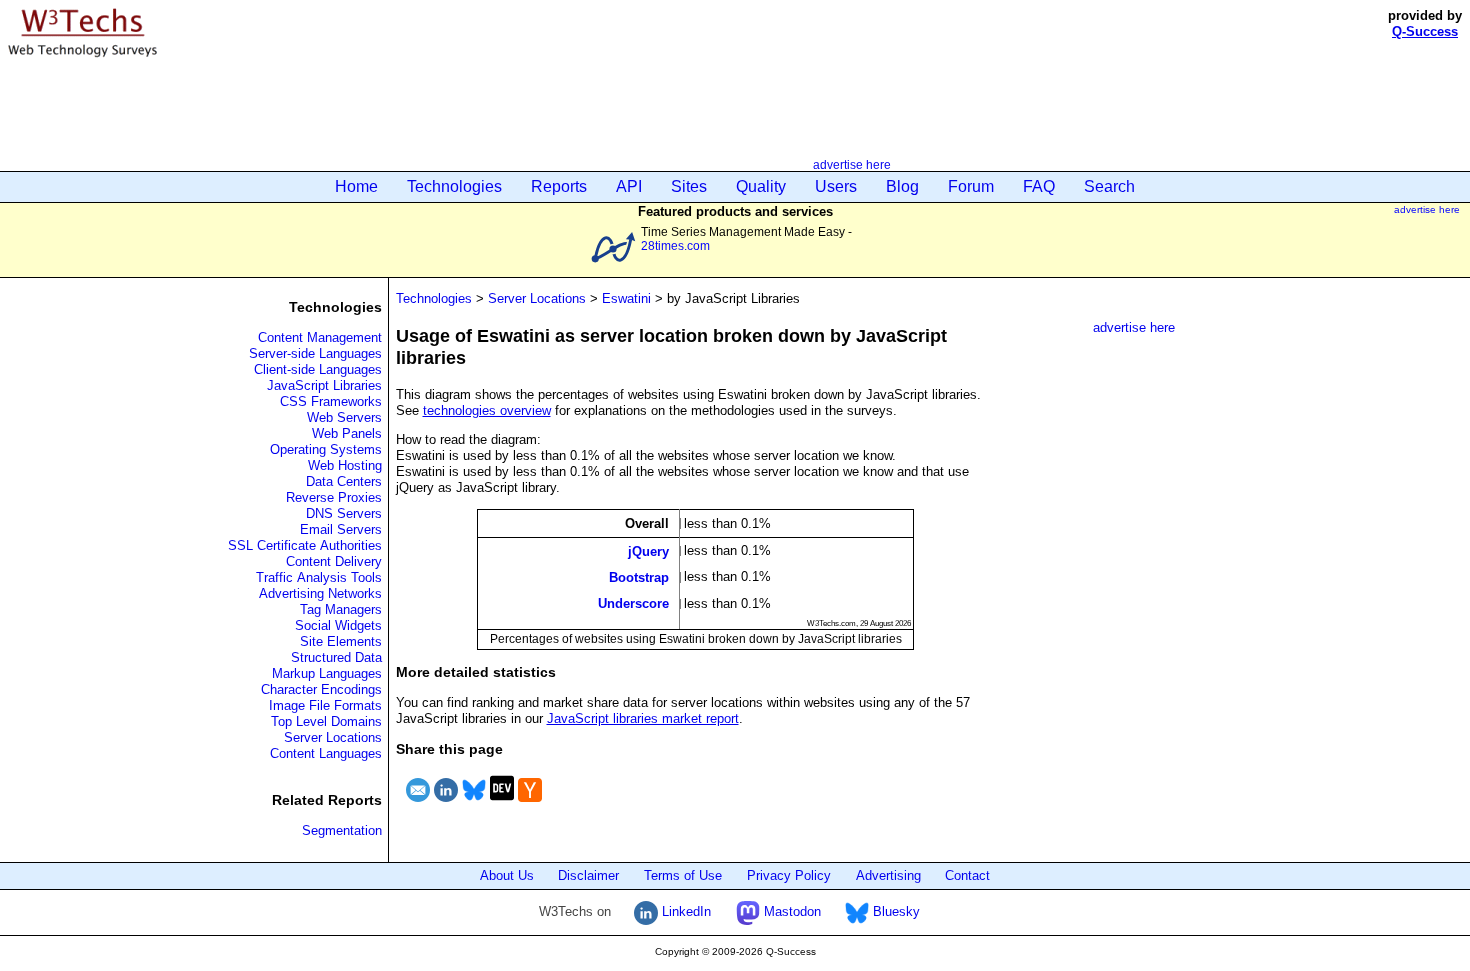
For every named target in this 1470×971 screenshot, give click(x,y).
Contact (967, 875)
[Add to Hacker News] (530, 804)
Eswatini (626, 298)
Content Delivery (334, 561)
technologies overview (487, 410)
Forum (971, 186)
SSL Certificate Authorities (305, 545)
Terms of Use (683, 875)
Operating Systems (326, 449)
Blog (902, 186)
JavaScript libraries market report (643, 718)
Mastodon (790, 911)
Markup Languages (327, 673)
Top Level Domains (326, 721)
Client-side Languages (318, 369)
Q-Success (1425, 31)
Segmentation (342, 830)
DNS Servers (344, 513)
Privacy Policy (789, 875)
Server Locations (333, 737)
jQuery (648, 550)
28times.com (675, 245)
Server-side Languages (315, 353)
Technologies (454, 186)
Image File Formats (325, 705)
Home (356, 186)
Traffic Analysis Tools (319, 577)
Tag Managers (341, 609)
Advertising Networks (320, 593)
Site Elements (341, 641)
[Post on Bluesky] (474, 804)
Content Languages (326, 753)
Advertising (888, 875)
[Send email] (418, 804)
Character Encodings (321, 689)
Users (836, 186)
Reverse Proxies (334, 497)
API (629, 186)
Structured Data (336, 657)
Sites (689, 186)
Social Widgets (338, 625)
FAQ (1039, 186)
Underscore (633, 603)
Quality (761, 186)
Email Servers (341, 529)
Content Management (320, 337)
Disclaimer (588, 875)
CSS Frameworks (331, 401)
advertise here (852, 164)
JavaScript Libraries (324, 385)
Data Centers (344, 481)
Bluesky (894, 911)
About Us (507, 875)
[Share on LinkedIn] (446, 804)
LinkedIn (684, 911)
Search (1109, 186)
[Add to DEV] (502, 804)
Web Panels (347, 433)
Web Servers (344, 417)
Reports (559, 186)
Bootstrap (639, 577)
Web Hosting (345, 465)
